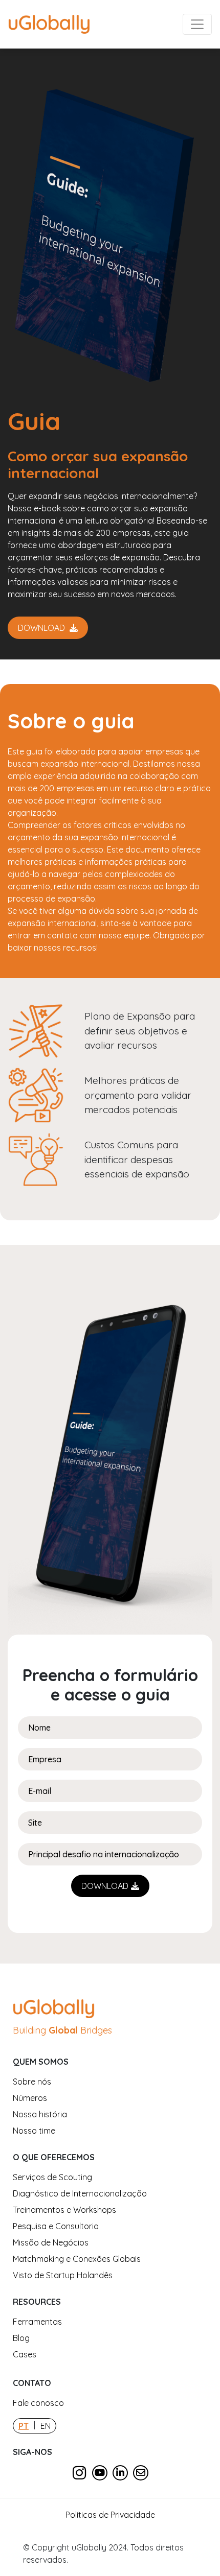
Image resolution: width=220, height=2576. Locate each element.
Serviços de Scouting (52, 2177)
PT (24, 2426)
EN (46, 2426)
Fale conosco (38, 2403)
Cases (25, 2354)
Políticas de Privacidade (110, 2515)
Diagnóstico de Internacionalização (80, 2193)
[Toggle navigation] (197, 25)
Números (30, 2098)
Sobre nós (32, 2082)
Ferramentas (37, 2322)
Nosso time (34, 2131)
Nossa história (40, 2114)
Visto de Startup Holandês (63, 2275)
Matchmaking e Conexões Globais (77, 2259)
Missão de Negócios (51, 2242)
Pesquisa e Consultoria (56, 2226)
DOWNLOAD (42, 628)
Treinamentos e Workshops (64, 2210)
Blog (21, 2338)
